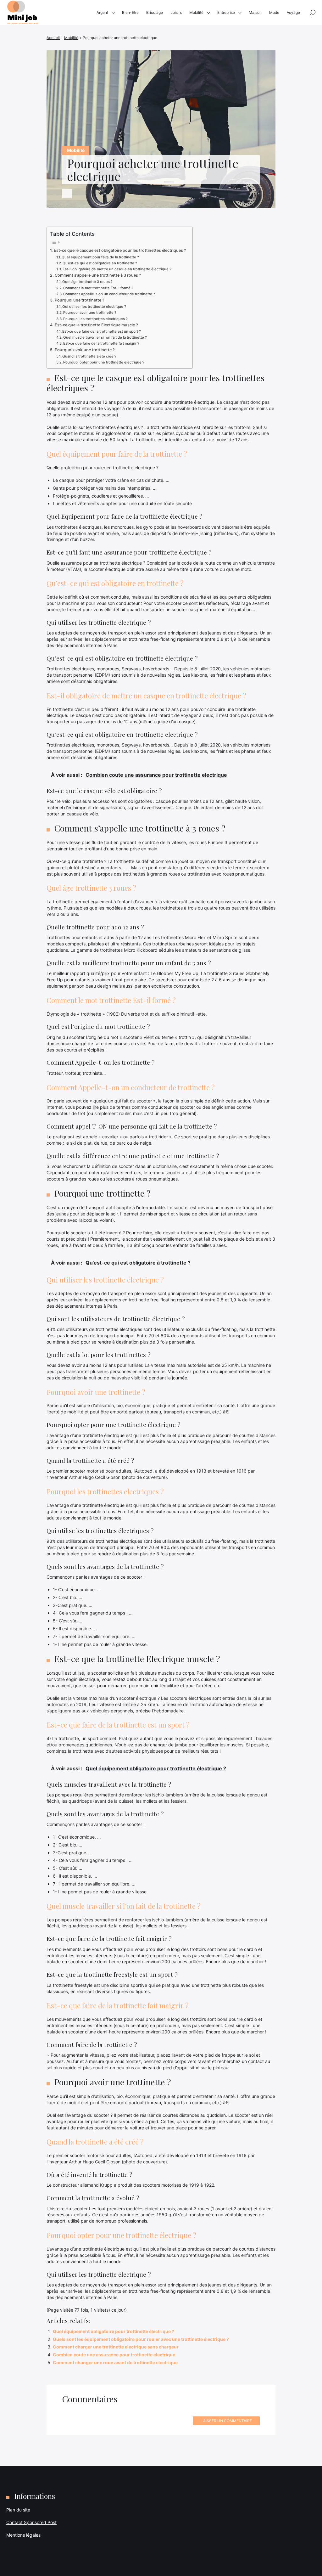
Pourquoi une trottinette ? (80, 300)
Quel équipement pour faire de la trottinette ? (100, 257)
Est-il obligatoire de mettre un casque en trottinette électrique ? (117, 269)
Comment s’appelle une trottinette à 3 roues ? (98, 275)
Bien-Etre (130, 12)
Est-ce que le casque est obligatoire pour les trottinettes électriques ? (120, 250)
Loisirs (176, 12)
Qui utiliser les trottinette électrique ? (94, 307)
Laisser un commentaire (226, 2421)
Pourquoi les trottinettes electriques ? (95, 319)
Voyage (293, 12)
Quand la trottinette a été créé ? (89, 356)
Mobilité (196, 12)
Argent (102, 12)
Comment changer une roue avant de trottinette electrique (115, 2362)
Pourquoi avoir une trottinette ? (90, 313)
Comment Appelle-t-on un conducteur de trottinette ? (109, 294)
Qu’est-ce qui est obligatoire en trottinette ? (100, 263)
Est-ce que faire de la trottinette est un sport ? (102, 331)
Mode (274, 12)
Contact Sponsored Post (31, 2522)
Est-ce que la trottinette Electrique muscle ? (96, 325)
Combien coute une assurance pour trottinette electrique (114, 2355)
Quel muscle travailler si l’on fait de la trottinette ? (105, 337)
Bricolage (155, 12)
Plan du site (18, 2510)
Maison (255, 12)
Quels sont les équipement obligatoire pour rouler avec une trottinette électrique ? (141, 2339)
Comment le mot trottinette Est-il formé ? (98, 288)
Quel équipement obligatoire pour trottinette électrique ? (114, 2331)
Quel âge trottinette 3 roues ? (87, 282)
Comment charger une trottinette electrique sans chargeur (116, 2347)
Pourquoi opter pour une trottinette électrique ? (104, 362)
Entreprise (226, 12)
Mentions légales (23, 2535)
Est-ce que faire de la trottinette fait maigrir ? (101, 343)
